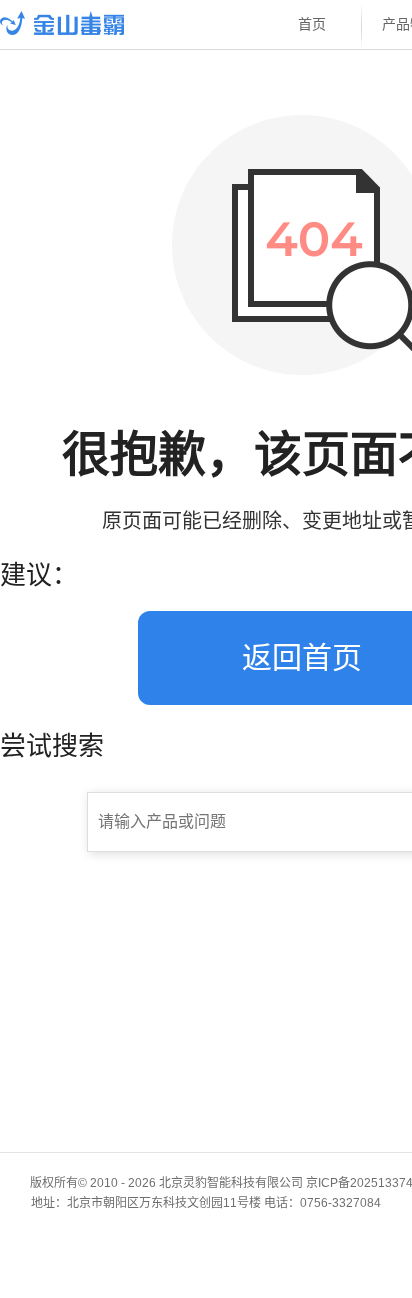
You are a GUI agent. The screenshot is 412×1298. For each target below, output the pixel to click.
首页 (312, 24)
